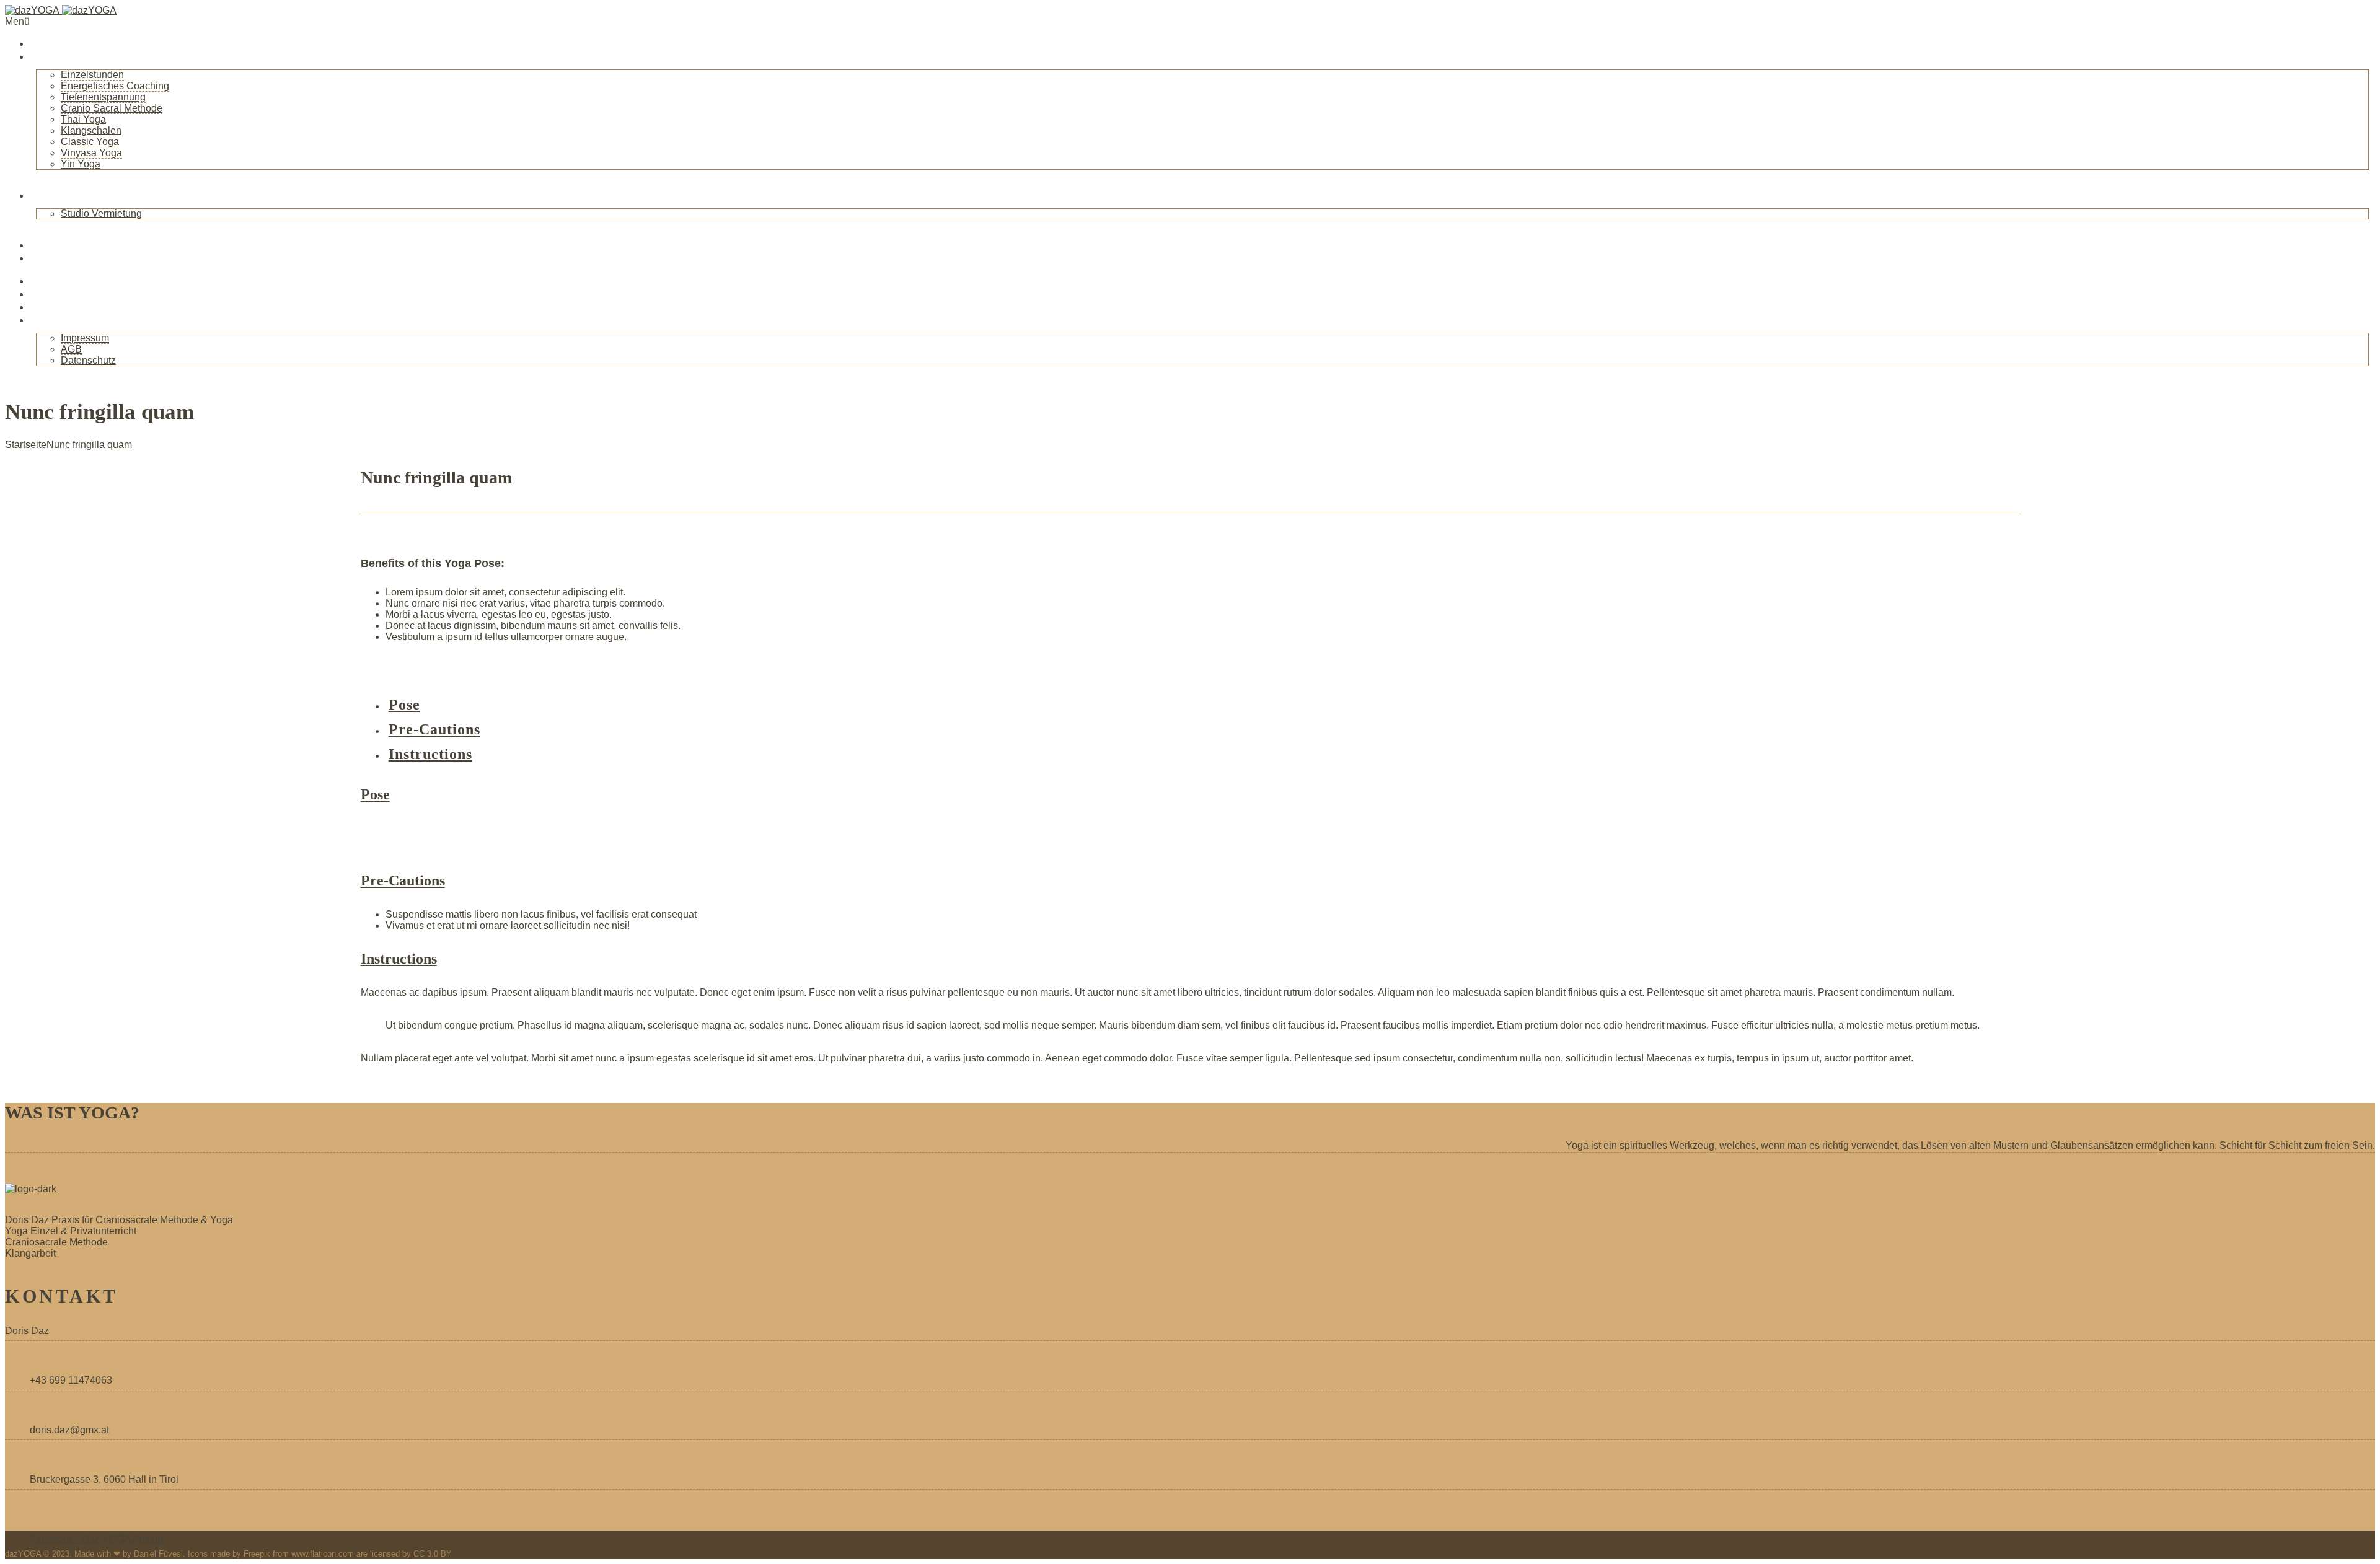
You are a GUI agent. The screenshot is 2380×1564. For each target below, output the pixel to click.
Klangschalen (91, 130)
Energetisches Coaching (115, 86)
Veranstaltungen (73, 281)
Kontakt (51, 320)
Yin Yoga (81, 164)
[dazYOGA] (61, 10)
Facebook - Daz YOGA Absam (96, 1539)
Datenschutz (88, 360)
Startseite (55, 43)
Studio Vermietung (101, 213)
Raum (45, 195)
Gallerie (50, 307)
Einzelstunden (92, 75)
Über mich (57, 56)
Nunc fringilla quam (89, 445)
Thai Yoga (83, 119)
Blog (42, 245)
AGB (71, 349)
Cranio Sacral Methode (112, 108)
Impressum (85, 338)
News (44, 258)
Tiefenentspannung (103, 97)
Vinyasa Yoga (91, 153)
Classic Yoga (90, 142)
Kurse (46, 294)
